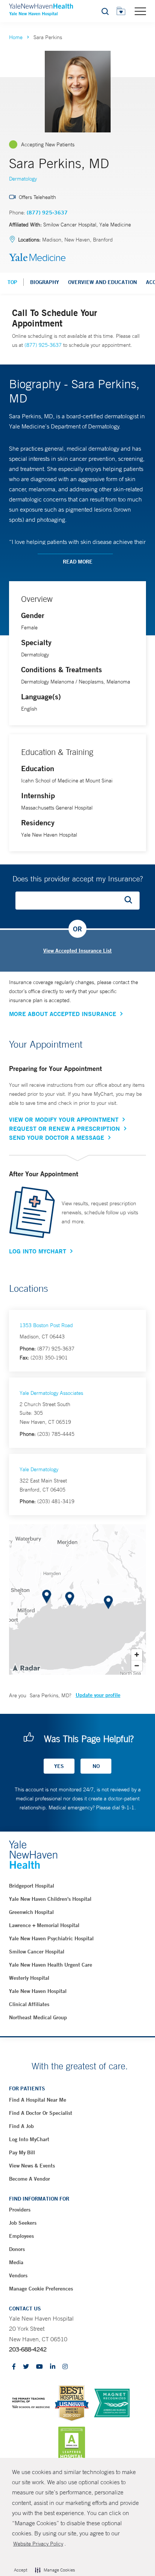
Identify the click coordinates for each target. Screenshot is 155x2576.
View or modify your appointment (64, 1119)
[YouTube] (40, 2367)
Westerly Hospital (29, 1978)
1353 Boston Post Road (46, 1325)
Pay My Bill (22, 2152)
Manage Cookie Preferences (41, 2289)
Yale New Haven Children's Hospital (50, 1899)
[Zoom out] (137, 1665)
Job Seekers (23, 2223)
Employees (21, 2236)
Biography (45, 282)
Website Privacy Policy (38, 2544)
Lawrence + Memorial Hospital (44, 1925)
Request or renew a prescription (65, 1129)
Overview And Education (103, 282)
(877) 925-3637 (47, 213)
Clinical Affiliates (29, 2004)
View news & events (32, 2166)
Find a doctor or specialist (41, 2113)
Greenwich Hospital (31, 1912)
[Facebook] (14, 2367)
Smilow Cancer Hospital (37, 1952)
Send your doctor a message (57, 1138)
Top (12, 282)
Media (16, 2262)
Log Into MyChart (38, 1251)
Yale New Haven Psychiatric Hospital (51, 1938)
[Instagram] (65, 2367)
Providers (20, 2210)
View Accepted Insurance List (77, 951)
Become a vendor (30, 2179)
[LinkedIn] (53, 2367)
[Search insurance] (131, 901)
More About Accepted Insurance (63, 1014)
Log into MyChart (29, 2139)
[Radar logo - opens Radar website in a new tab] (26, 1668)
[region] (77, 1599)
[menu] (140, 11)
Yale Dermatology (39, 1469)
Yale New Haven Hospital (38, 1991)
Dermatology (23, 179)
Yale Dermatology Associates (51, 1393)
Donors (17, 2249)
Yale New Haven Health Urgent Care (51, 1965)
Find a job (21, 2126)
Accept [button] (21, 2570)
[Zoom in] (137, 1655)
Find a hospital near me (38, 2100)
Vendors (18, 2275)
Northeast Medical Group (38, 2017)
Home (16, 37)
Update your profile (98, 1695)
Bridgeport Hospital (32, 1886)
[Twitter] (26, 2367)
